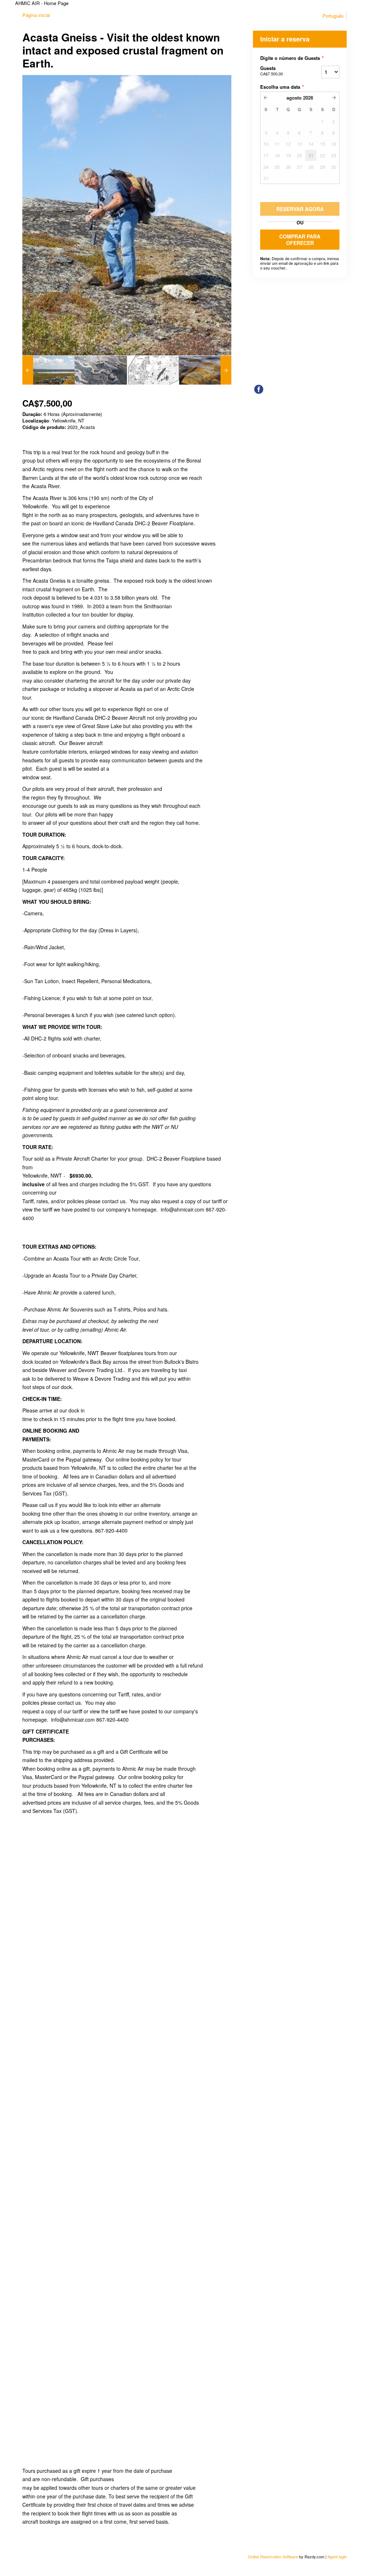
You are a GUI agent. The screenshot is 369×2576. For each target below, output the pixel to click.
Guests (272, 71)
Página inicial (36, 15)
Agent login (337, 2557)
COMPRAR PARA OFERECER (300, 240)
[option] (48, 370)
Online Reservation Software (273, 2557)
